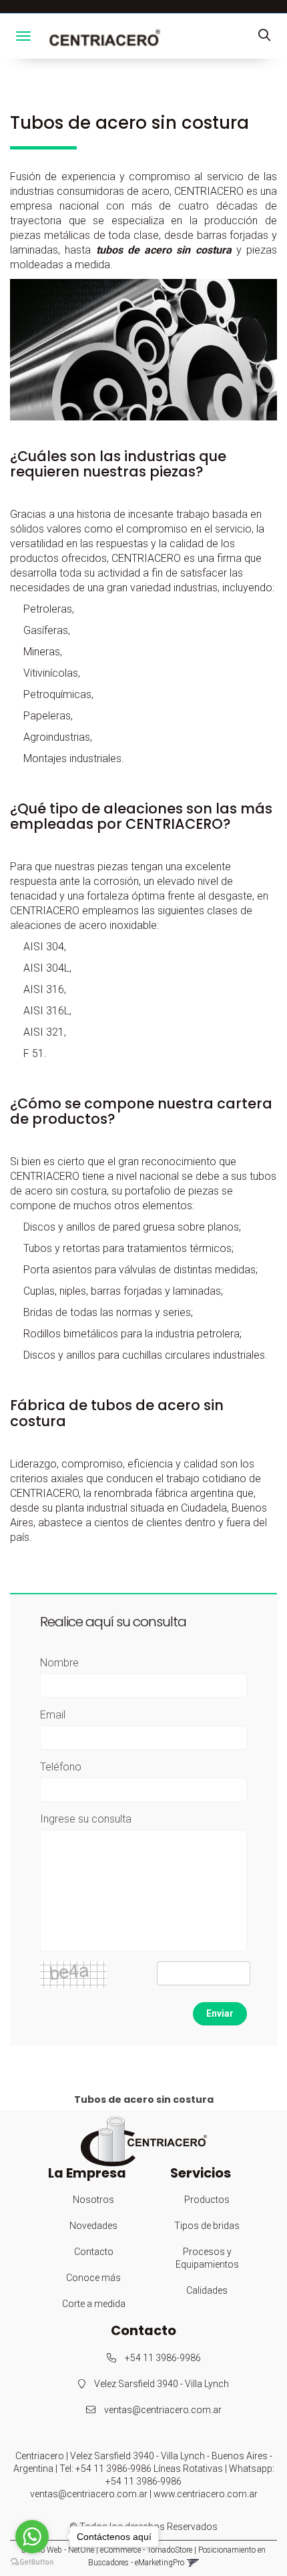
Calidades (207, 2290)
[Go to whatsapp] (32, 2537)
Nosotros (93, 2200)
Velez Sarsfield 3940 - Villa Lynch (161, 2384)
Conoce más (93, 2278)
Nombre (59, 1663)
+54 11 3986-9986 (162, 2358)
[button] (264, 36)
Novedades (93, 2226)
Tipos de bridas (207, 2226)
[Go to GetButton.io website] (32, 2562)
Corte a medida (94, 2304)
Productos (207, 2200)
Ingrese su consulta (86, 1819)
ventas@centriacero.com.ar (163, 2410)
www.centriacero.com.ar (206, 2494)
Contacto (94, 2252)
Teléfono (61, 1767)
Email (53, 1715)
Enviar (220, 2013)
